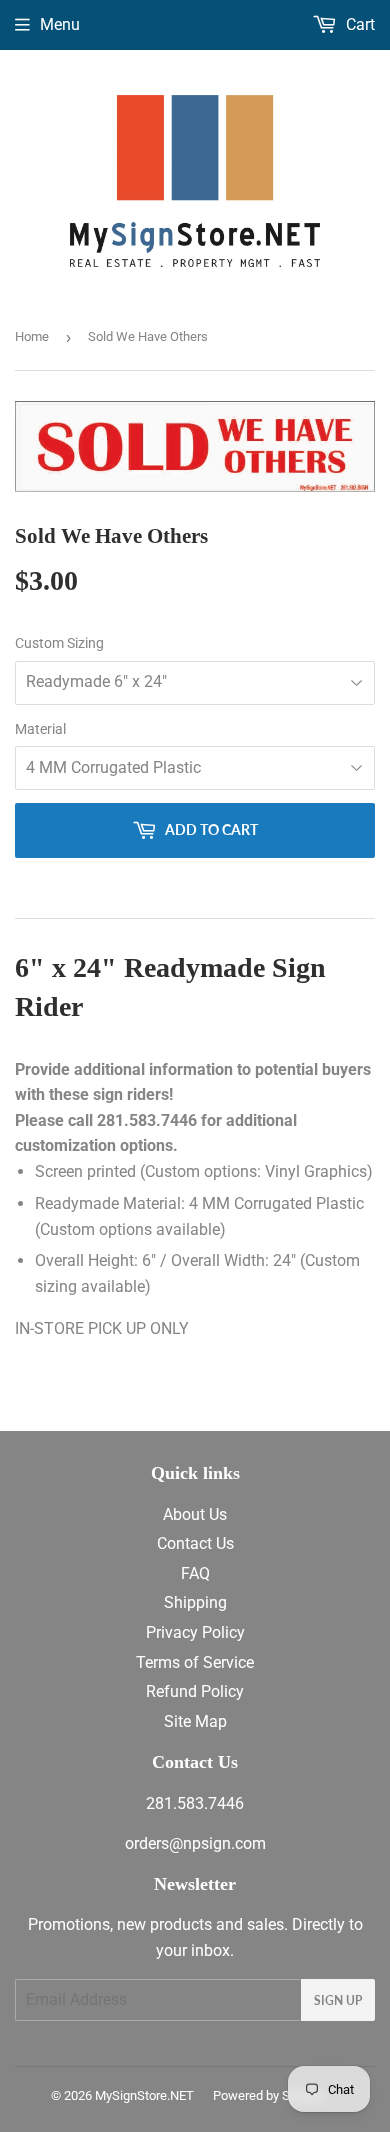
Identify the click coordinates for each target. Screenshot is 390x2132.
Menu (60, 24)
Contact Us (195, 1543)
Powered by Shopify (269, 2095)
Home (32, 336)
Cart (358, 24)
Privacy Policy (195, 1632)
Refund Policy (195, 1691)
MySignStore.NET (144, 2095)
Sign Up (338, 2000)
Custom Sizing (59, 643)
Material (40, 729)
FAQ (195, 1573)
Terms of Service (195, 1662)
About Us (195, 1514)
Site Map (195, 1721)
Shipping (195, 1602)
